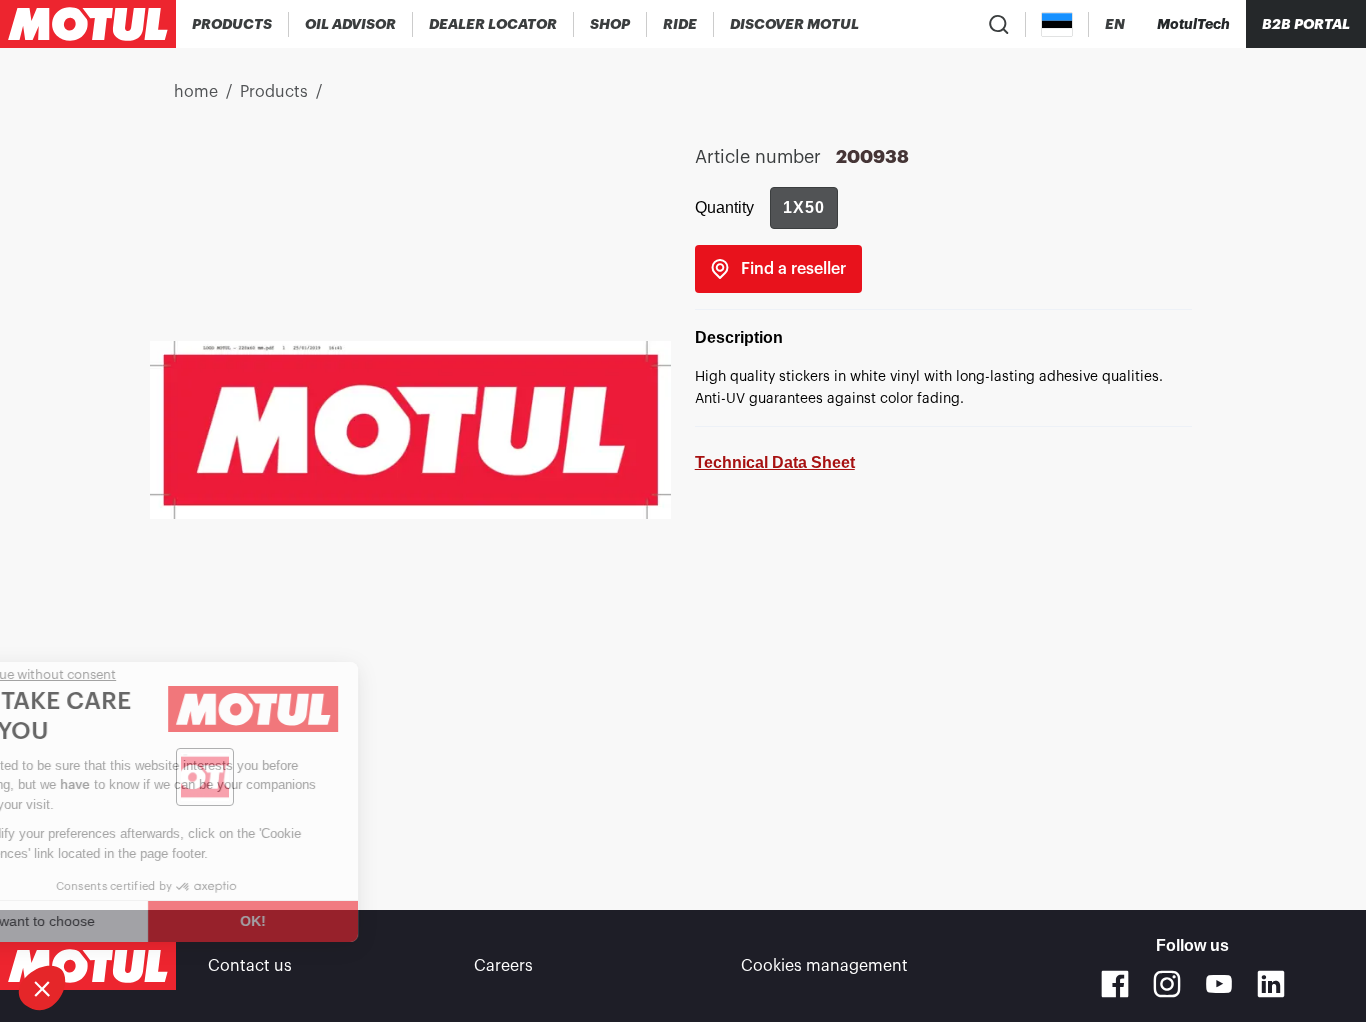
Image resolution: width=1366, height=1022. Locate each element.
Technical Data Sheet (775, 462)
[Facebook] (1115, 984)
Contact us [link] (250, 966)
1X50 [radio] (804, 207)
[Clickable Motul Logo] (88, 24)
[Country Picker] (1057, 24)
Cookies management (824, 966)
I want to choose (125, 921)
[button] (42, 988)
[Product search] (999, 24)
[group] (804, 208)
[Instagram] (1167, 984)
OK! (335, 921)
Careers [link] (503, 966)
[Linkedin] (1271, 984)
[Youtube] (1219, 984)
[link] (610, 24)
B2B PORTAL (1306, 24)
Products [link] (274, 92)
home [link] (196, 92)
